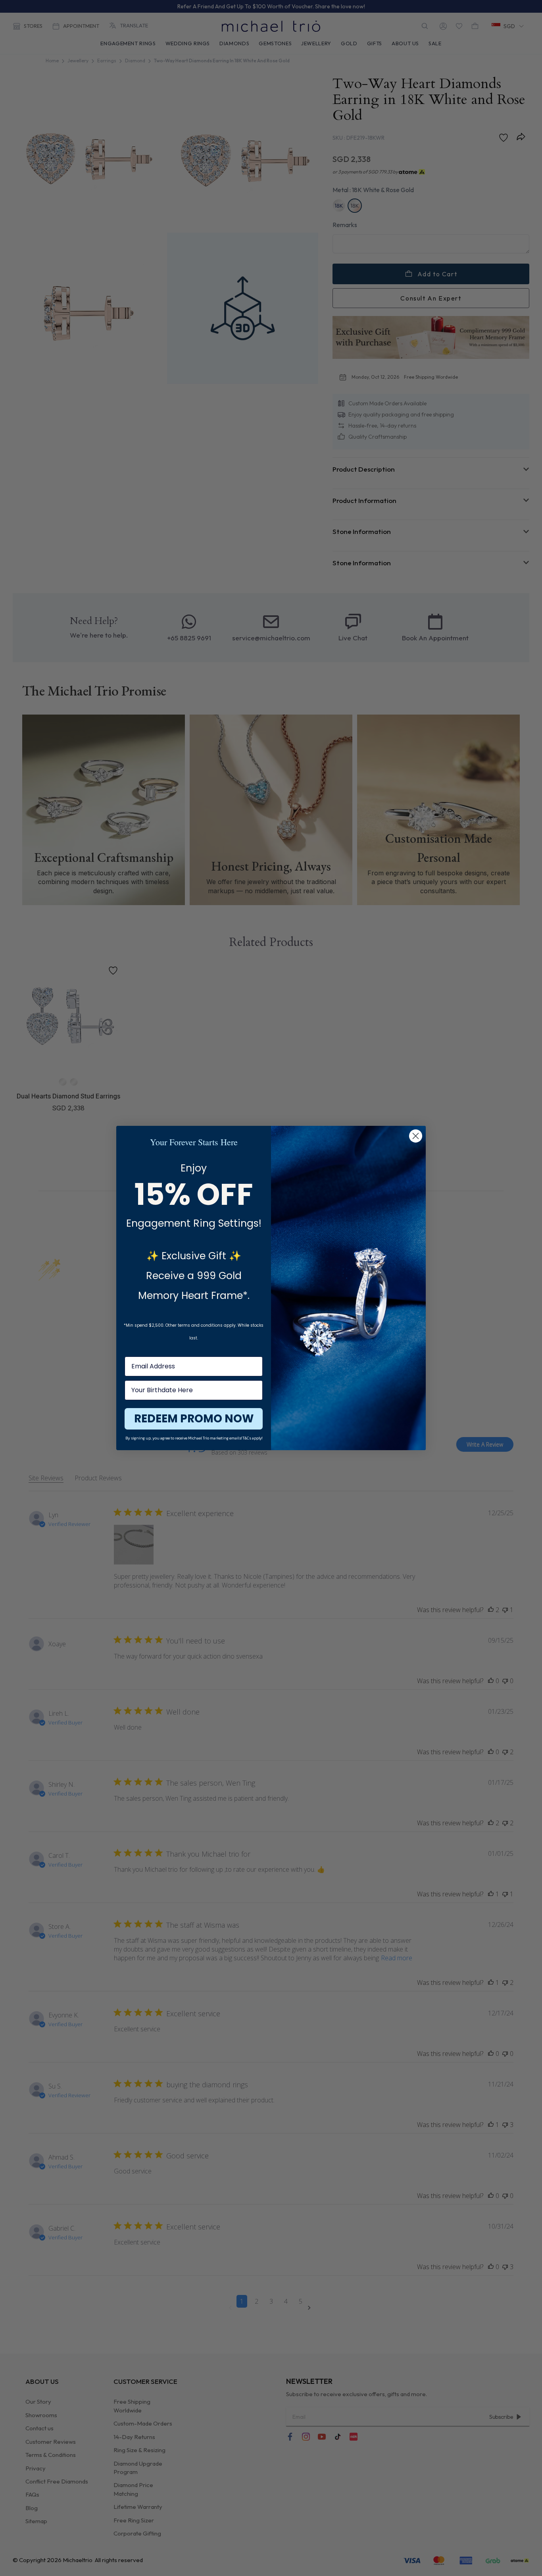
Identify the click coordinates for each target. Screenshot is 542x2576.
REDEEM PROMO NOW (194, 1419)
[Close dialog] (416, 1136)
